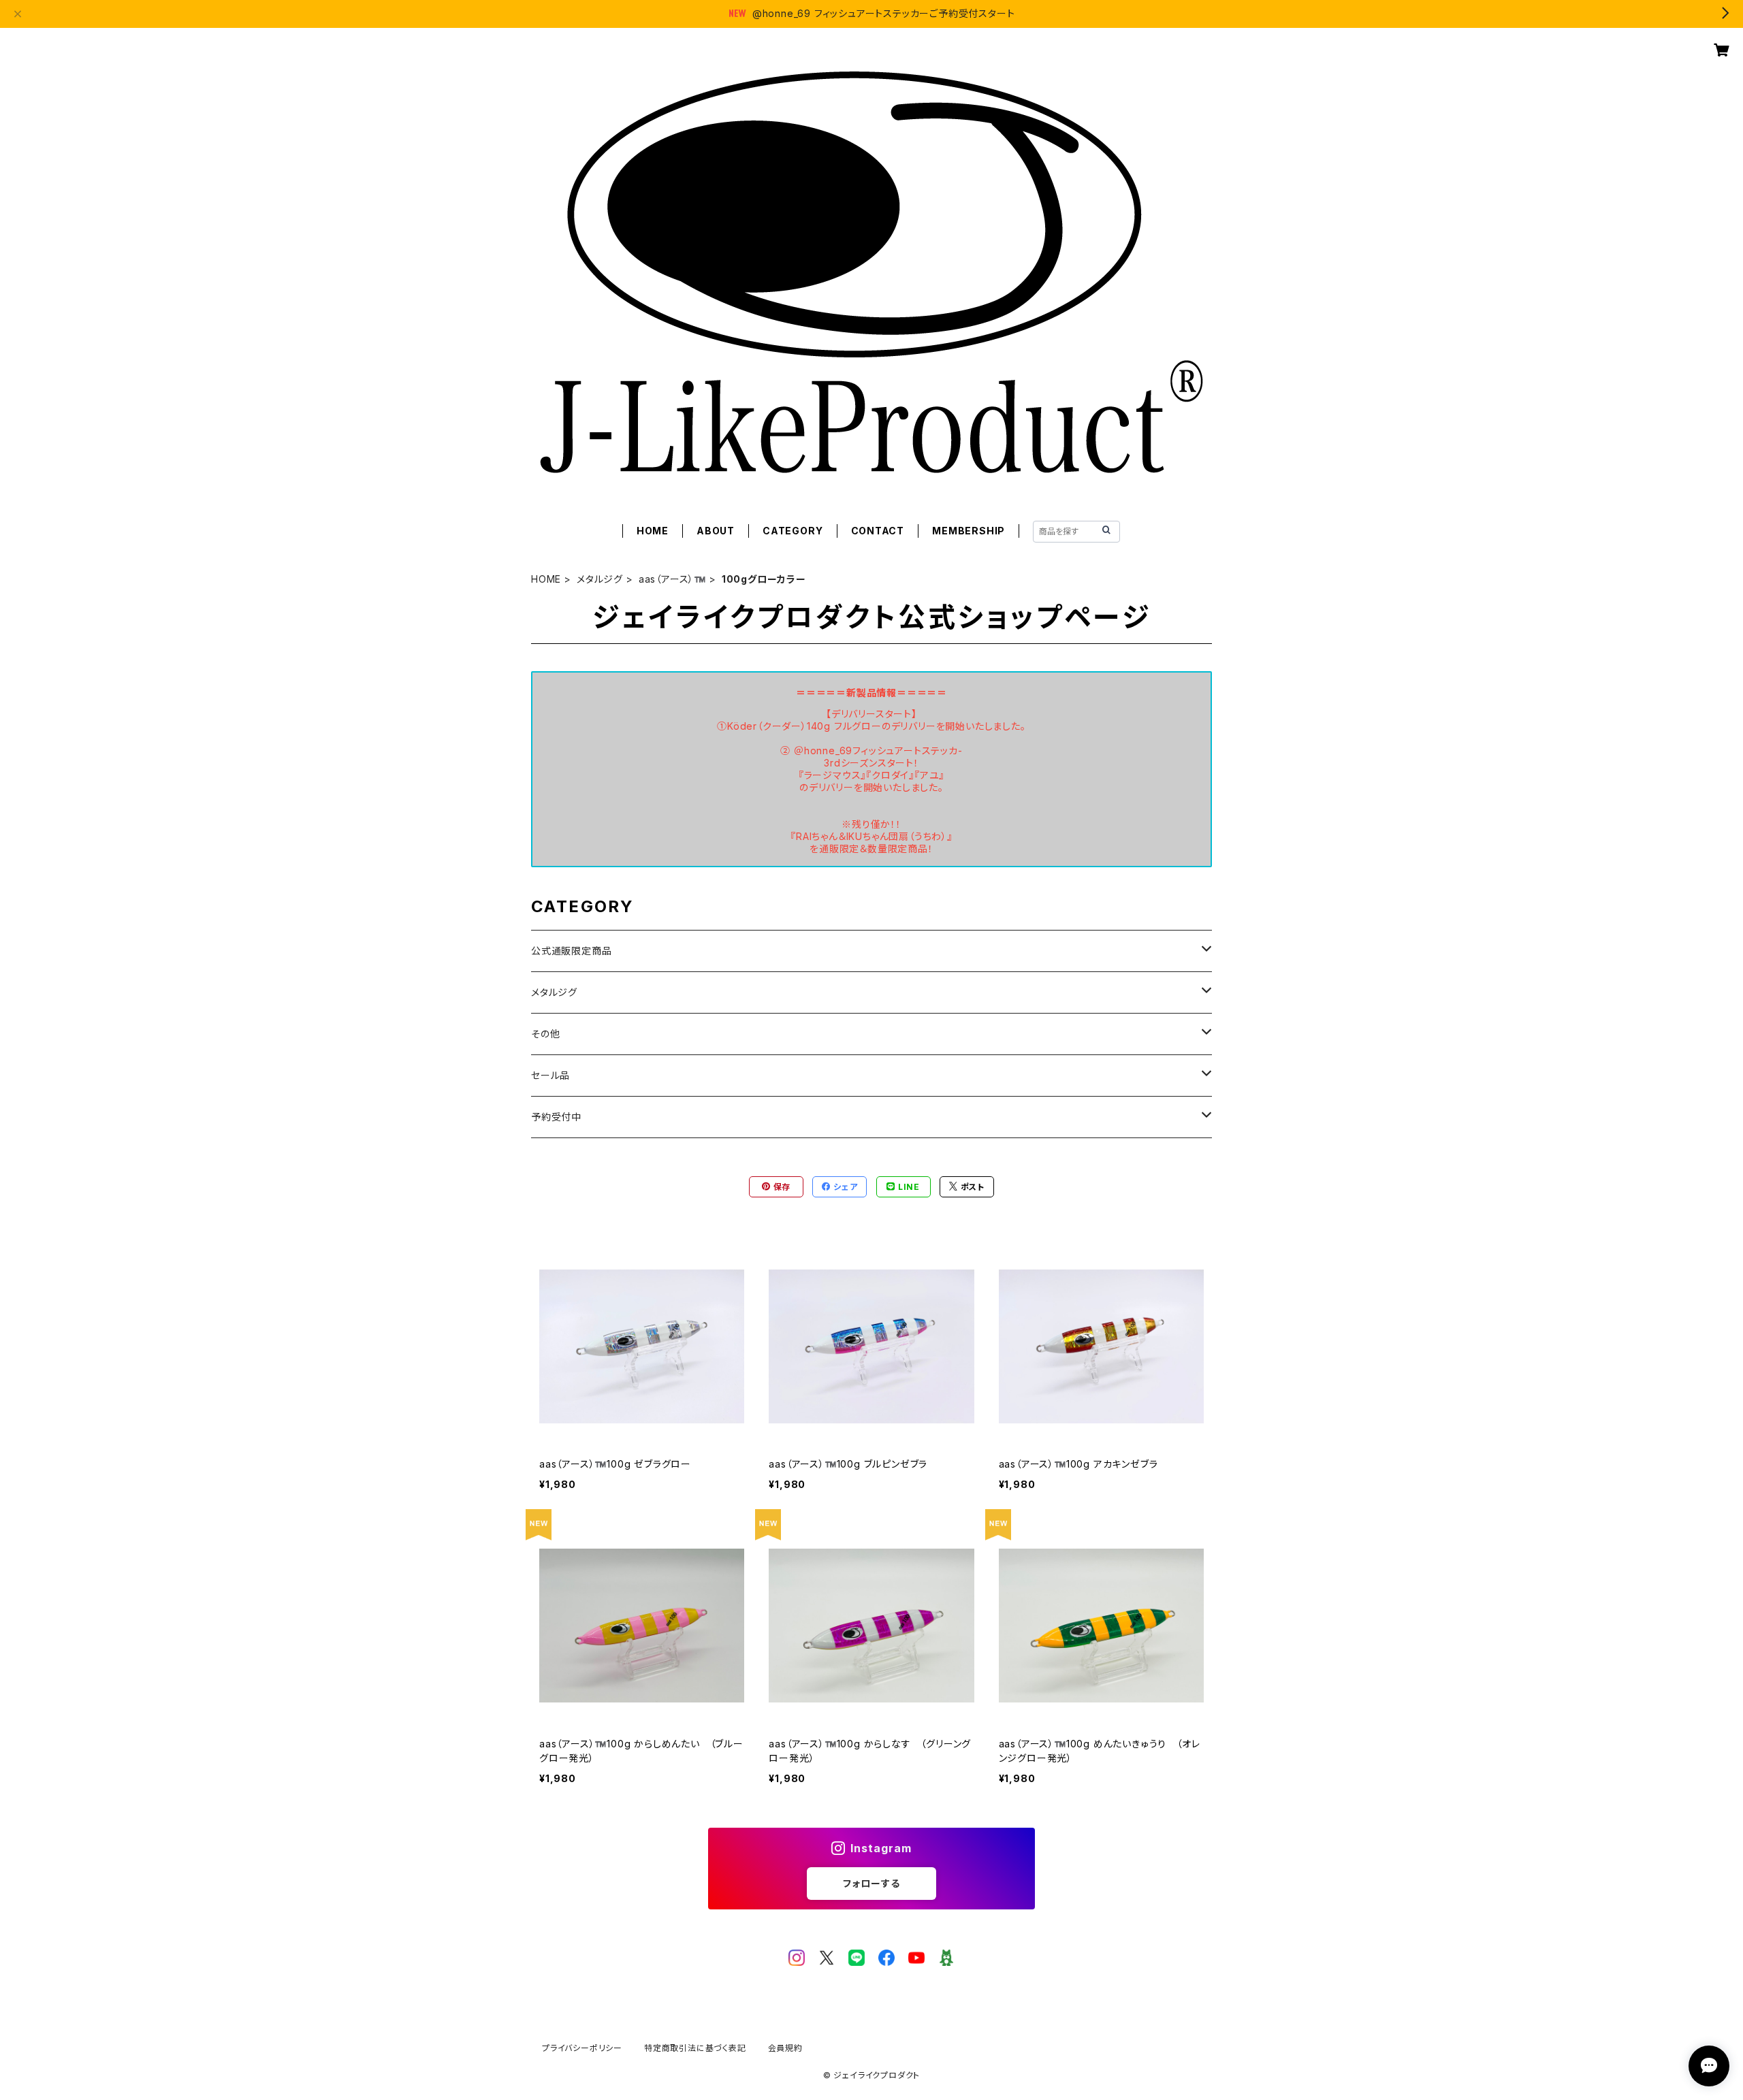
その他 (545, 1034)
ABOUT (716, 531)
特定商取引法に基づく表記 (695, 2048)
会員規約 (785, 2048)
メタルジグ (600, 579)
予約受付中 (556, 1117)
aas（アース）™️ (672, 579)
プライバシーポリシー (582, 2048)
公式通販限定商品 (571, 951)
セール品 (550, 1075)
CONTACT (878, 531)
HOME (653, 531)
